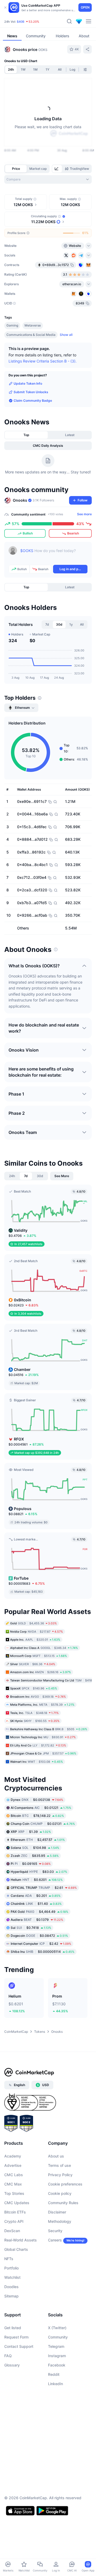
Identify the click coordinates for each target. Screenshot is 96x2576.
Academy (13, 2156)
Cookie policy (60, 2193)
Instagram (57, 2356)
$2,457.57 (38, 1839)
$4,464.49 (39, 1911)
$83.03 (39, 1871)
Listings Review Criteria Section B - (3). (43, 361)
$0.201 (36, 1895)
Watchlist (12, 2277)
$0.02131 (43, 1823)
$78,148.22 (37, 1815)
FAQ (8, 2356)
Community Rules (63, 2203)
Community (58, 2337)
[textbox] (54, 554)
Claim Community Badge (33, 401)
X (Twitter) (57, 2328)
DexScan (12, 2231)
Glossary (12, 2365)
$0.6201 (37, 1879)
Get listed (13, 2328)
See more (84, 514)
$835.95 (35, 1855)
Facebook (57, 2365)
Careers (55, 2240)
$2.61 (44, 1887)
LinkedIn (55, 2384)
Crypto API (14, 2221)
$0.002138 (37, 1799)
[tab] (57, 169)
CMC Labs (14, 2175)
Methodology (60, 2221)
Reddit (54, 2374)
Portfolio (11, 2268)
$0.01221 (41, 1807)
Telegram (56, 2346)
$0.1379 (37, 1919)
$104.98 (35, 1847)
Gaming (12, 325)
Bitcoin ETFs (15, 2212)
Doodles (11, 2287)
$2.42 (41, 1943)
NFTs (9, 2259)
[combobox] (48, 179)
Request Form (16, 2337)
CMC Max (13, 2184)
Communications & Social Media (31, 335)
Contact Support (19, 2346)
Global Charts (16, 2249)
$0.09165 (31, 1863)
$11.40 (36, 1903)
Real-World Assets (21, 2240)
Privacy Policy (60, 2175)
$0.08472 (39, 1935)
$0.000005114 (43, 1951)
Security (55, 2231)
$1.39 (31, 1831)
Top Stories (14, 2193)
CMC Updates (17, 2203)
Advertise (13, 2165)
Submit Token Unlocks (31, 392)
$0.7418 (31, 1927)
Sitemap (11, 2296)
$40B (21, 22)
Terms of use (59, 2165)
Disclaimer (57, 2212)
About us (56, 2156)
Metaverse (33, 325)
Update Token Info (28, 383)
